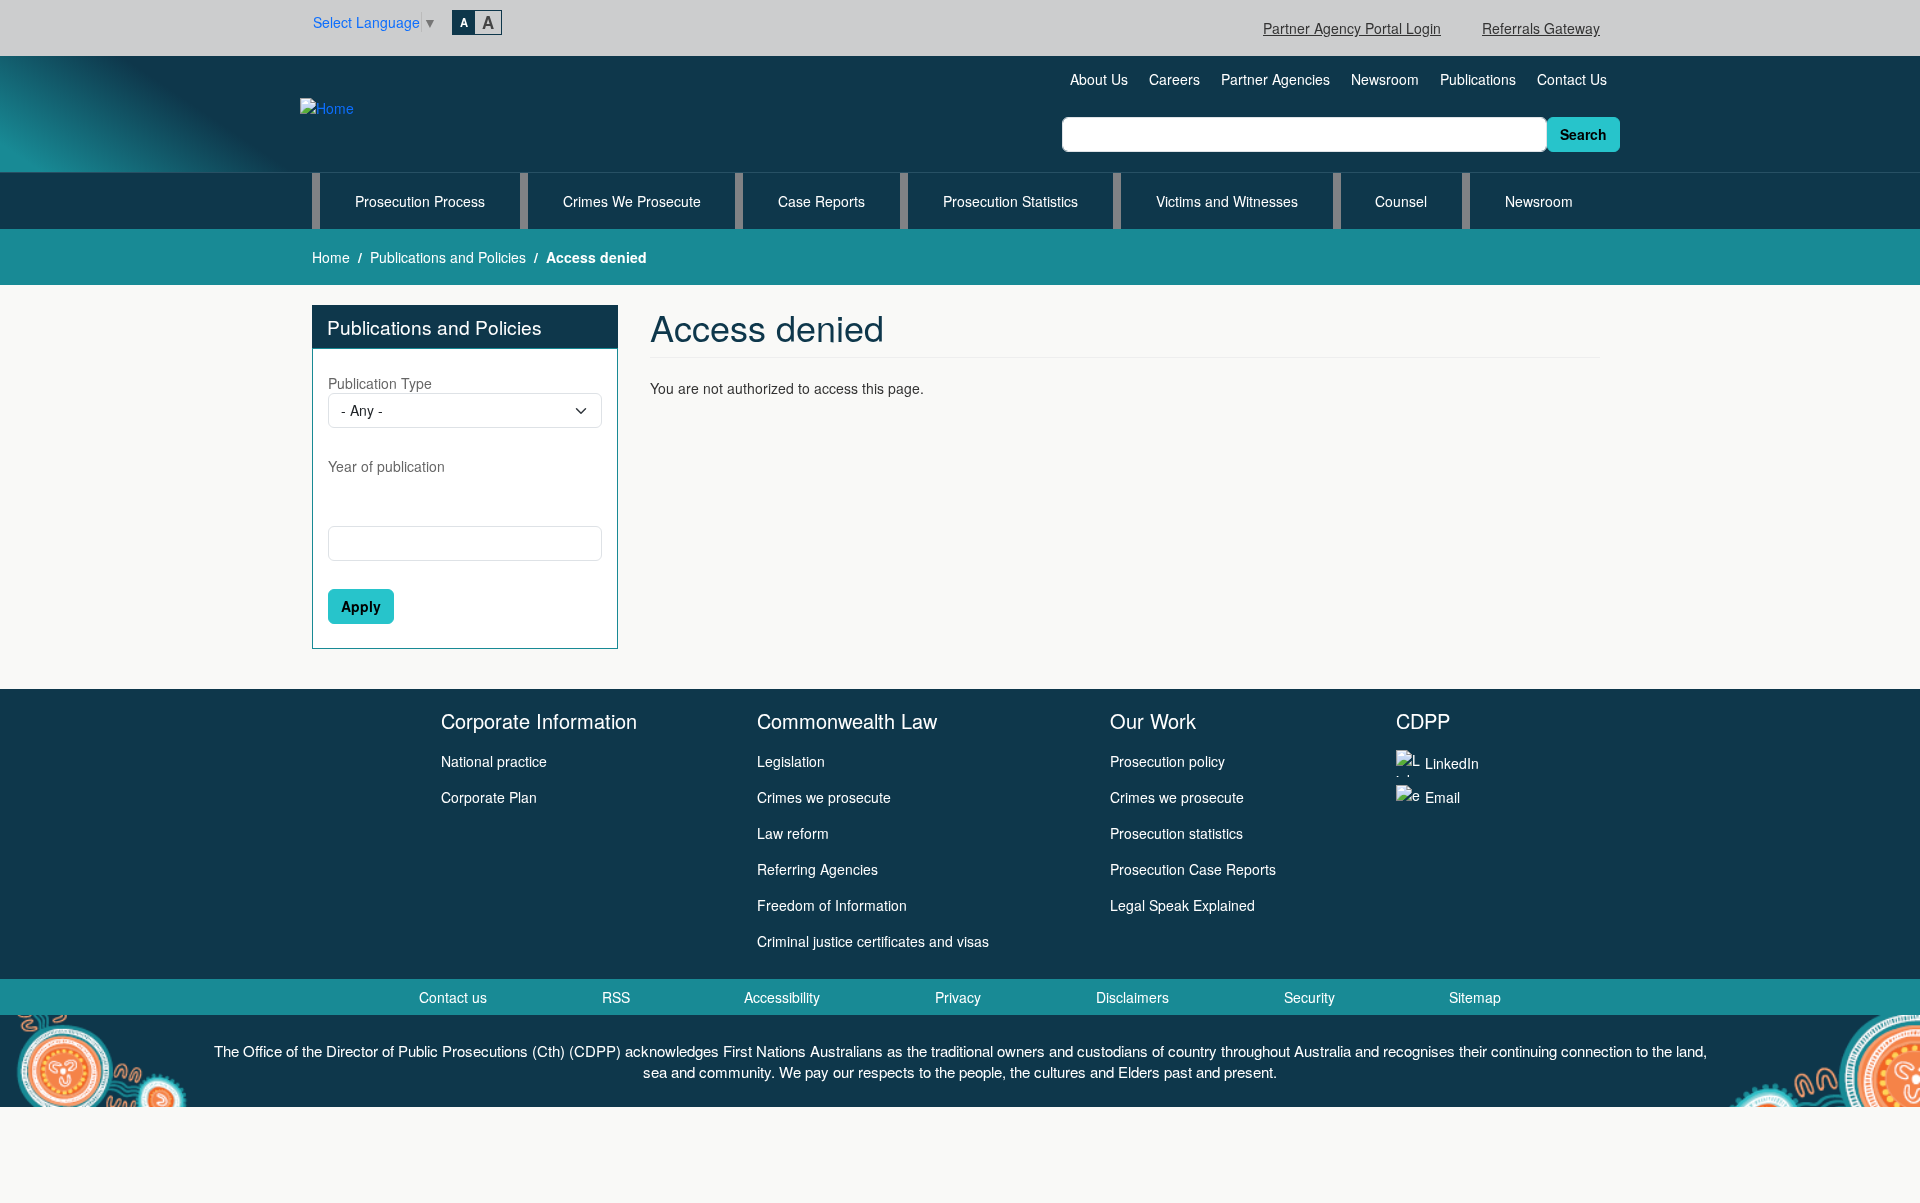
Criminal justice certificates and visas (873, 941)
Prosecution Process (420, 201)
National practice (494, 761)
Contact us (453, 997)
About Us (1099, 79)
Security (1309, 997)
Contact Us (1572, 79)
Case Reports (821, 201)
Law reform (793, 833)
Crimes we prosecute (824, 797)
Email (1442, 797)
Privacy (958, 997)
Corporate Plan (489, 797)
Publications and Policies (448, 257)
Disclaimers (1132, 997)
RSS (616, 997)
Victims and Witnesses (1227, 201)
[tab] (464, 22)
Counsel (1401, 201)
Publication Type (380, 383)
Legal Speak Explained (1182, 905)
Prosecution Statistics (1010, 201)
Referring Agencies (817, 869)
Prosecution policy (1167, 761)
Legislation (791, 761)
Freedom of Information (832, 905)
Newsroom (1385, 79)
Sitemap (1475, 997)
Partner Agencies (1275, 79)
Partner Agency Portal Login (1352, 28)
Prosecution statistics (1176, 833)
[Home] (335, 106)
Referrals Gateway (1541, 28)
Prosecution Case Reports (1193, 869)
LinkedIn (1452, 763)
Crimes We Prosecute (632, 201)
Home (331, 257)
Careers (1174, 79)
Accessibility (782, 997)
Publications (1478, 79)
